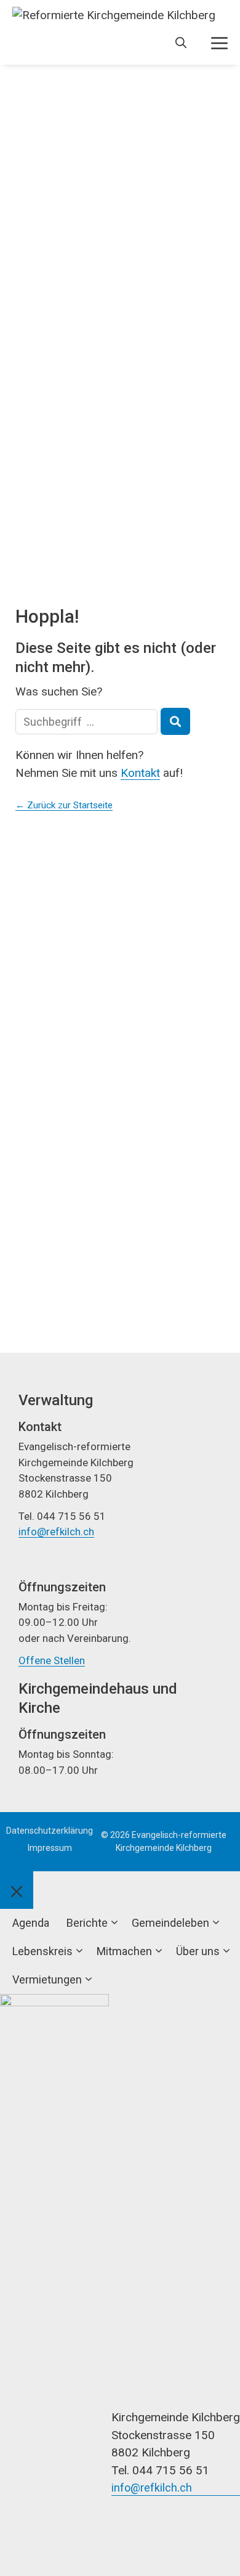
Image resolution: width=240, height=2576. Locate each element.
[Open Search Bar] (181, 43)
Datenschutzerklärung (50, 1831)
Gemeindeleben (170, 1923)
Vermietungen (47, 1979)
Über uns (198, 1951)
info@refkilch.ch (56, 1532)
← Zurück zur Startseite (64, 805)
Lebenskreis (42, 1951)
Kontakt (140, 773)
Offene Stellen (52, 1660)
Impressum (50, 1848)
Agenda (31, 1923)
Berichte (87, 1923)
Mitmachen (124, 1951)
